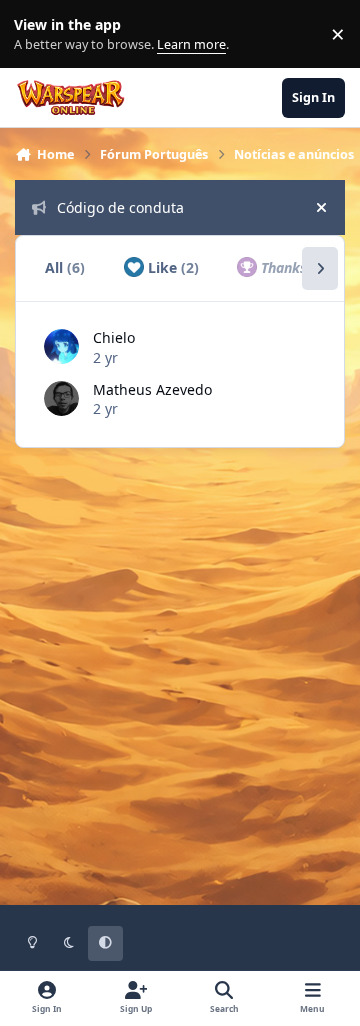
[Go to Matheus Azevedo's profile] (61, 398)
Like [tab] (171, 267)
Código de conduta (120, 207)
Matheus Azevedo (152, 389)
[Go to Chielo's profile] (61, 346)
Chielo (114, 337)
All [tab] (65, 267)
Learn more (38, 34)
